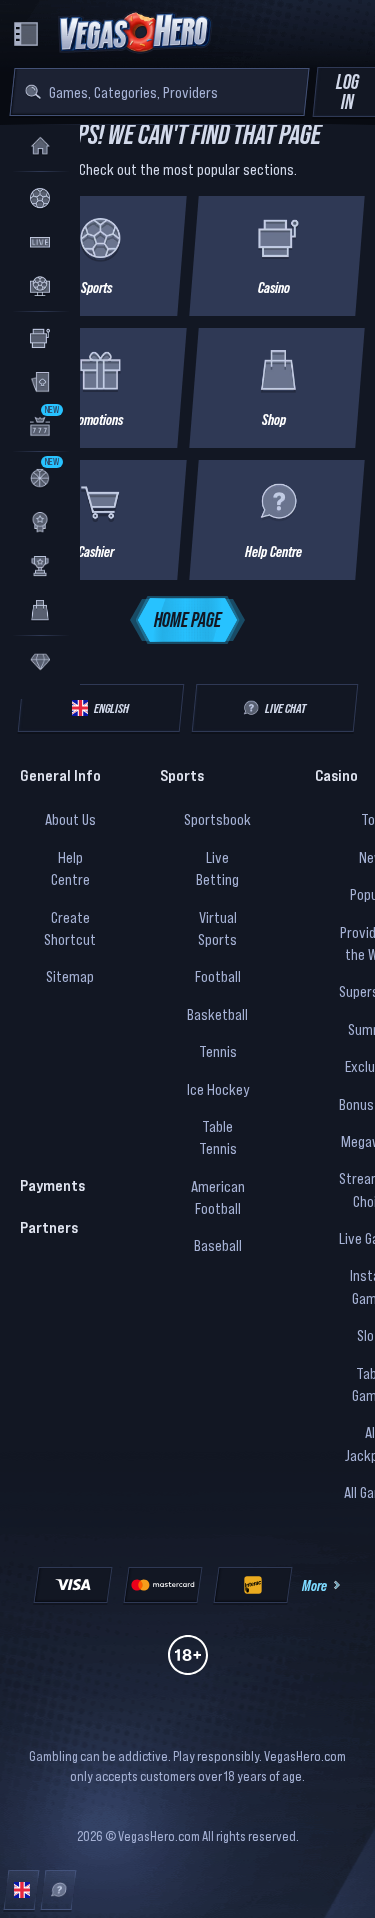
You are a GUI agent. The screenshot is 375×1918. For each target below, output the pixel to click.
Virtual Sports (217, 928)
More (314, 1585)
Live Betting (217, 868)
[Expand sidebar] (26, 34)
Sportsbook (217, 819)
